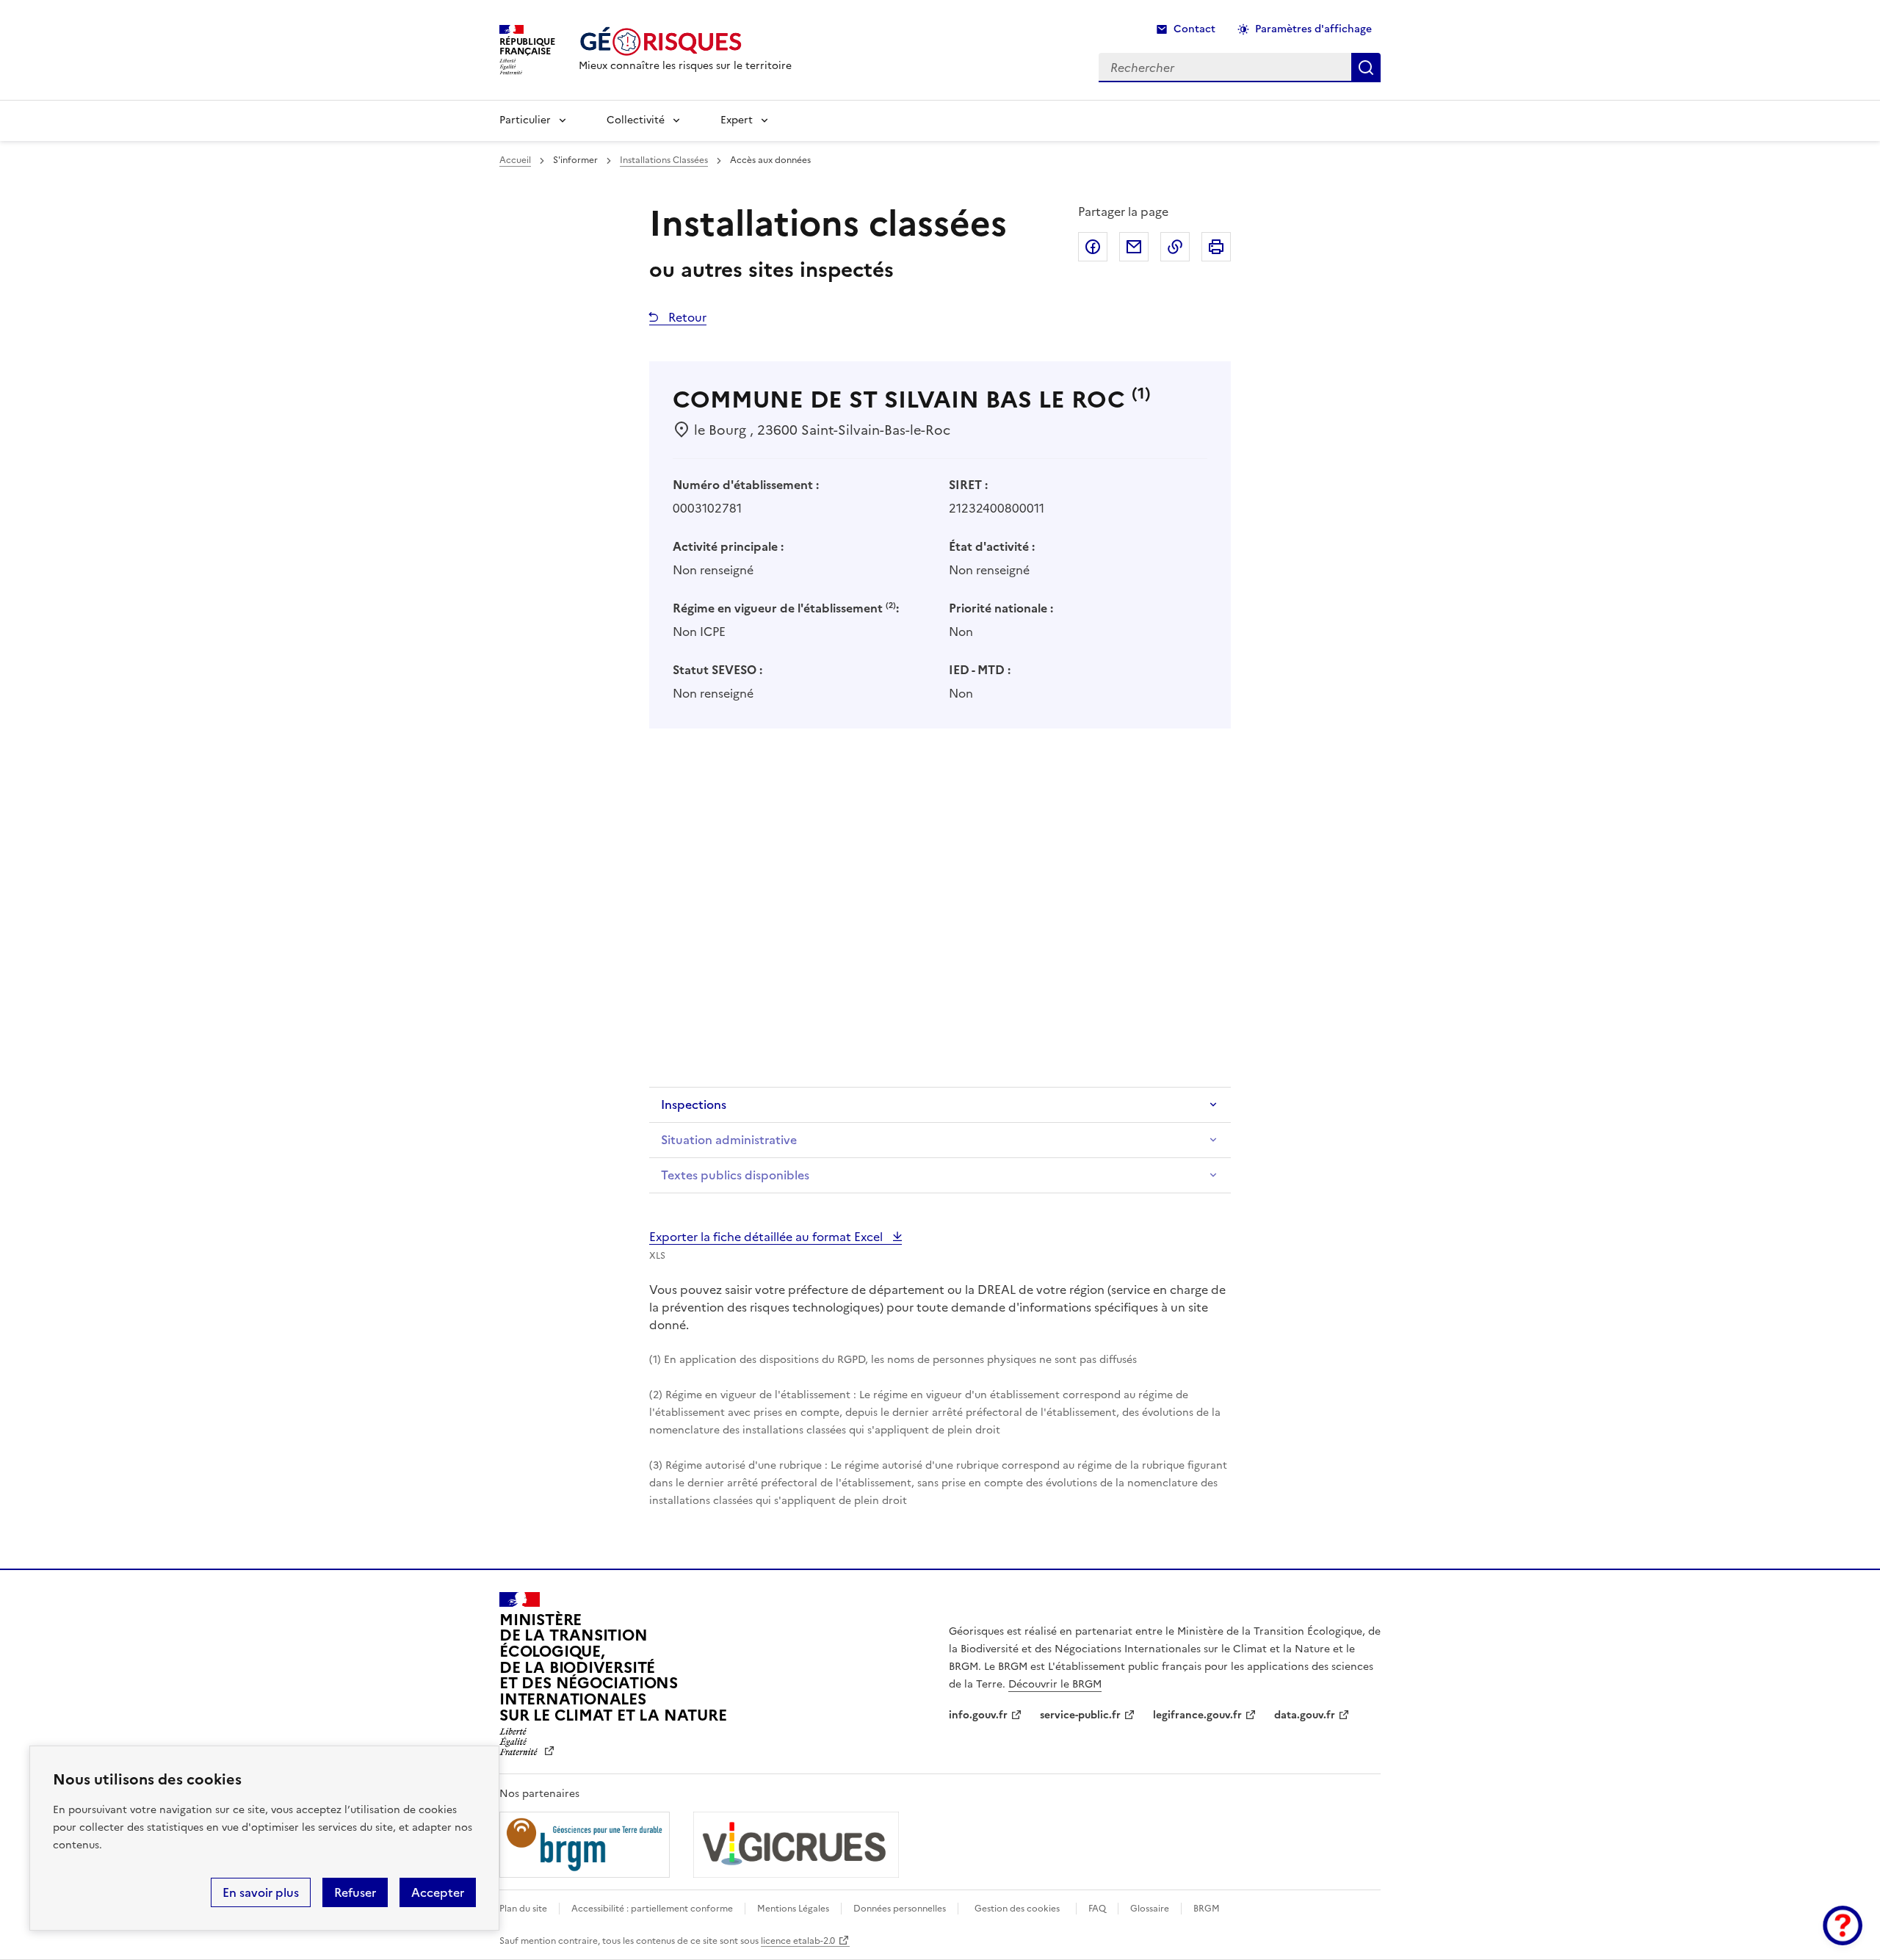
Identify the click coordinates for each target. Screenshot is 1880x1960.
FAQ (1097, 1909)
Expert (737, 120)
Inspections (694, 1104)
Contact (1194, 29)
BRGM (1207, 1909)
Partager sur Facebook (1093, 247)
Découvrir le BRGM (1055, 1684)
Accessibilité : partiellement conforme (652, 1909)
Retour (686, 317)
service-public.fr (1080, 1715)
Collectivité (636, 120)
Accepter (438, 1892)
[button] (1843, 1925)
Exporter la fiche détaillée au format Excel (767, 1237)
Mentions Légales (793, 1909)
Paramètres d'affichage (1313, 29)
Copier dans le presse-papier (1175, 247)
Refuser (355, 1892)
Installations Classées (664, 160)
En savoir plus (261, 1892)
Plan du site (523, 1909)
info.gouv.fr (978, 1715)
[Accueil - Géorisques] (685, 41)
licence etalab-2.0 (798, 1941)
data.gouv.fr (1305, 1715)
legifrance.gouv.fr (1197, 1715)
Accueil (515, 160)
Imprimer (1216, 247)
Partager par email (1134, 247)
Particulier (525, 120)
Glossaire (1150, 1909)
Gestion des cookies (1017, 1909)
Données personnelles (900, 1909)
